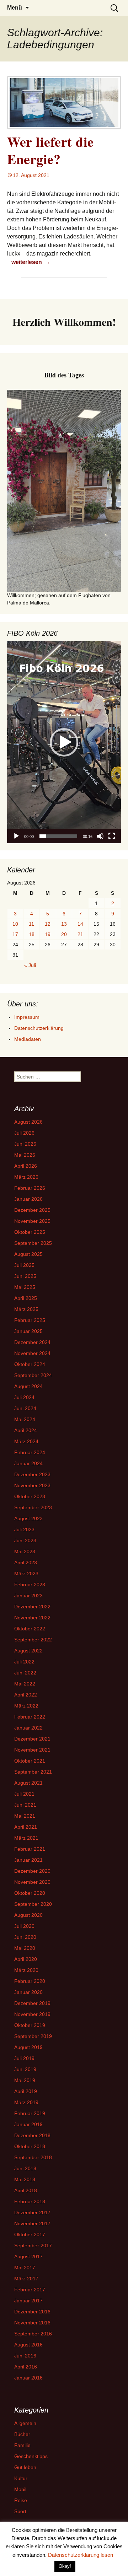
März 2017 (26, 2279)
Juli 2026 (24, 1133)
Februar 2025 (30, 1320)
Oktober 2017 (30, 2234)
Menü (15, 8)
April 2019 (26, 2091)
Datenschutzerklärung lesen (81, 2555)
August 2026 (28, 1122)
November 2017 (32, 2223)
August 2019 (28, 2047)
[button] (64, 742)
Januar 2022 (28, 1728)
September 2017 (33, 2246)
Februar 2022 (30, 1717)
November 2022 (32, 1618)
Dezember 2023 (32, 1474)
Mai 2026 (25, 1155)
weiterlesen (32, 262)
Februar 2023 (30, 1585)
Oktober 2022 (30, 1629)
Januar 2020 (28, 1992)
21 (80, 934)
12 (48, 924)
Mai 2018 (25, 2179)
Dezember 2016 (32, 2312)
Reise (21, 2500)
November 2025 (32, 1221)
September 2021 (33, 1772)
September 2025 (33, 1243)
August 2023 (28, 1518)
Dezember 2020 (32, 1871)
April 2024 (26, 1430)
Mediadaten (28, 1039)
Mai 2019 (25, 2080)
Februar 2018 (30, 2201)
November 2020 (32, 1882)
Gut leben (25, 2467)
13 (64, 924)
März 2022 (26, 1706)
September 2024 (33, 1375)
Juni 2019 (25, 2069)
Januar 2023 (28, 1596)
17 (15, 934)
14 (80, 924)
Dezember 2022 (32, 1607)
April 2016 (26, 2367)
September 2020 (33, 1904)
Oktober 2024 (30, 1364)
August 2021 (28, 1783)
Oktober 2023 (30, 1496)
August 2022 (28, 1651)
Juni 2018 (25, 2168)
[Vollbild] (112, 836)
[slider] (58, 836)
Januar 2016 (28, 2378)
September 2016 (33, 2334)
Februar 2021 (30, 1849)
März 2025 (26, 1309)
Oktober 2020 (30, 1893)
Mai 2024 (25, 1419)
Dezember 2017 (32, 2212)
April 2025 (26, 1298)
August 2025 (28, 1254)
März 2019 (26, 2102)
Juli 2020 (24, 1926)
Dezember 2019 (32, 2003)
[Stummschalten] (100, 836)
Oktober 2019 (30, 2025)
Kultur (21, 2478)
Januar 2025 (28, 1331)
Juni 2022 (25, 1673)
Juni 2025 (25, 1276)
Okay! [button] (65, 2566)
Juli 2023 (24, 1529)
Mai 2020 (25, 1948)
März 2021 (26, 1838)
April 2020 (26, 1959)
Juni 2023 (25, 1540)
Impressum (27, 1017)
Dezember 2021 (32, 1739)
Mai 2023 (25, 1551)
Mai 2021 (25, 1816)
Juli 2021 (24, 1794)
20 (64, 934)
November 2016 (32, 2323)
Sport (20, 2511)
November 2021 (32, 1750)
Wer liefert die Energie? (50, 150)
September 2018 (33, 2157)
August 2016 (28, 2345)
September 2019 (33, 2036)
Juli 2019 (24, 2058)
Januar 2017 (28, 2301)
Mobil (20, 2489)
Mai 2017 (25, 2268)
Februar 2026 (30, 1188)
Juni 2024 (25, 1408)
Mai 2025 (25, 1287)
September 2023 (33, 1507)
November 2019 (32, 2014)
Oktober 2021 (30, 1761)
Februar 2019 (30, 2113)
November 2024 (32, 1353)
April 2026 (26, 1166)
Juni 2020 (25, 1937)
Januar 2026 (28, 1199)
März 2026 (26, 1177)
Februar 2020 (30, 1981)
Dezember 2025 (32, 1210)
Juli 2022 (24, 1662)
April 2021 (26, 1827)
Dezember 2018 (32, 2135)
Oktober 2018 (30, 2146)
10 (15, 924)
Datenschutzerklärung (39, 1028)
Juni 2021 (25, 1805)
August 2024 (28, 1386)
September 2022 (33, 1640)
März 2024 (26, 1441)
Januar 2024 (28, 1463)
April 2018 (26, 2190)
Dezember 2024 (32, 1342)
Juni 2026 (25, 1144)
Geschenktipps (31, 2456)
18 (32, 934)
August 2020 (28, 1915)
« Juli (30, 965)
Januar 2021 (28, 1860)
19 (48, 934)
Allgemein (25, 2423)
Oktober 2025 (30, 1232)
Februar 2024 (30, 1452)
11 (31, 924)
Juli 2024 (24, 1397)
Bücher (22, 2434)
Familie (22, 2445)
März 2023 (26, 1574)
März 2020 (26, 1970)
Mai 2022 (25, 1684)
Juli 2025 (24, 1265)
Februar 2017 (30, 2290)
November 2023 (32, 1485)
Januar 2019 (28, 2124)
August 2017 (28, 2257)
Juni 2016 (25, 2356)
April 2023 (26, 1563)
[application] (64, 742)
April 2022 (26, 1695)
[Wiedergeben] (16, 836)
